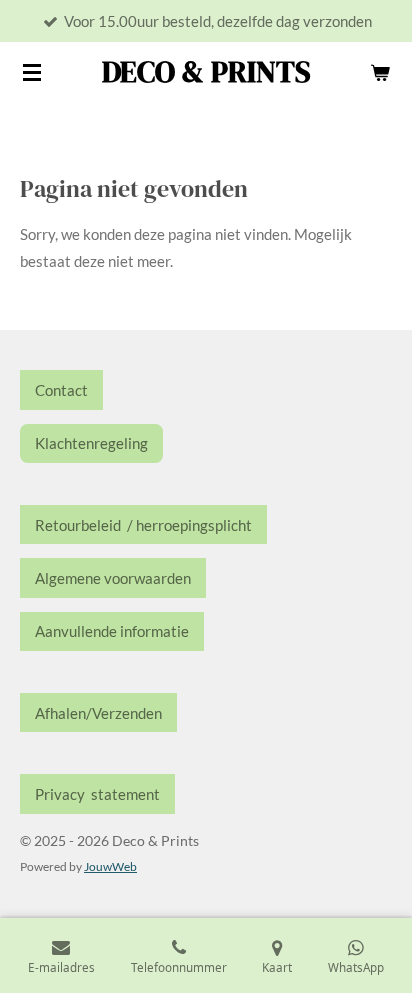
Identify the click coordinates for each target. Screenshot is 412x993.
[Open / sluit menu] (32, 72)
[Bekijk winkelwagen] (380, 72)
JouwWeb (110, 866)
